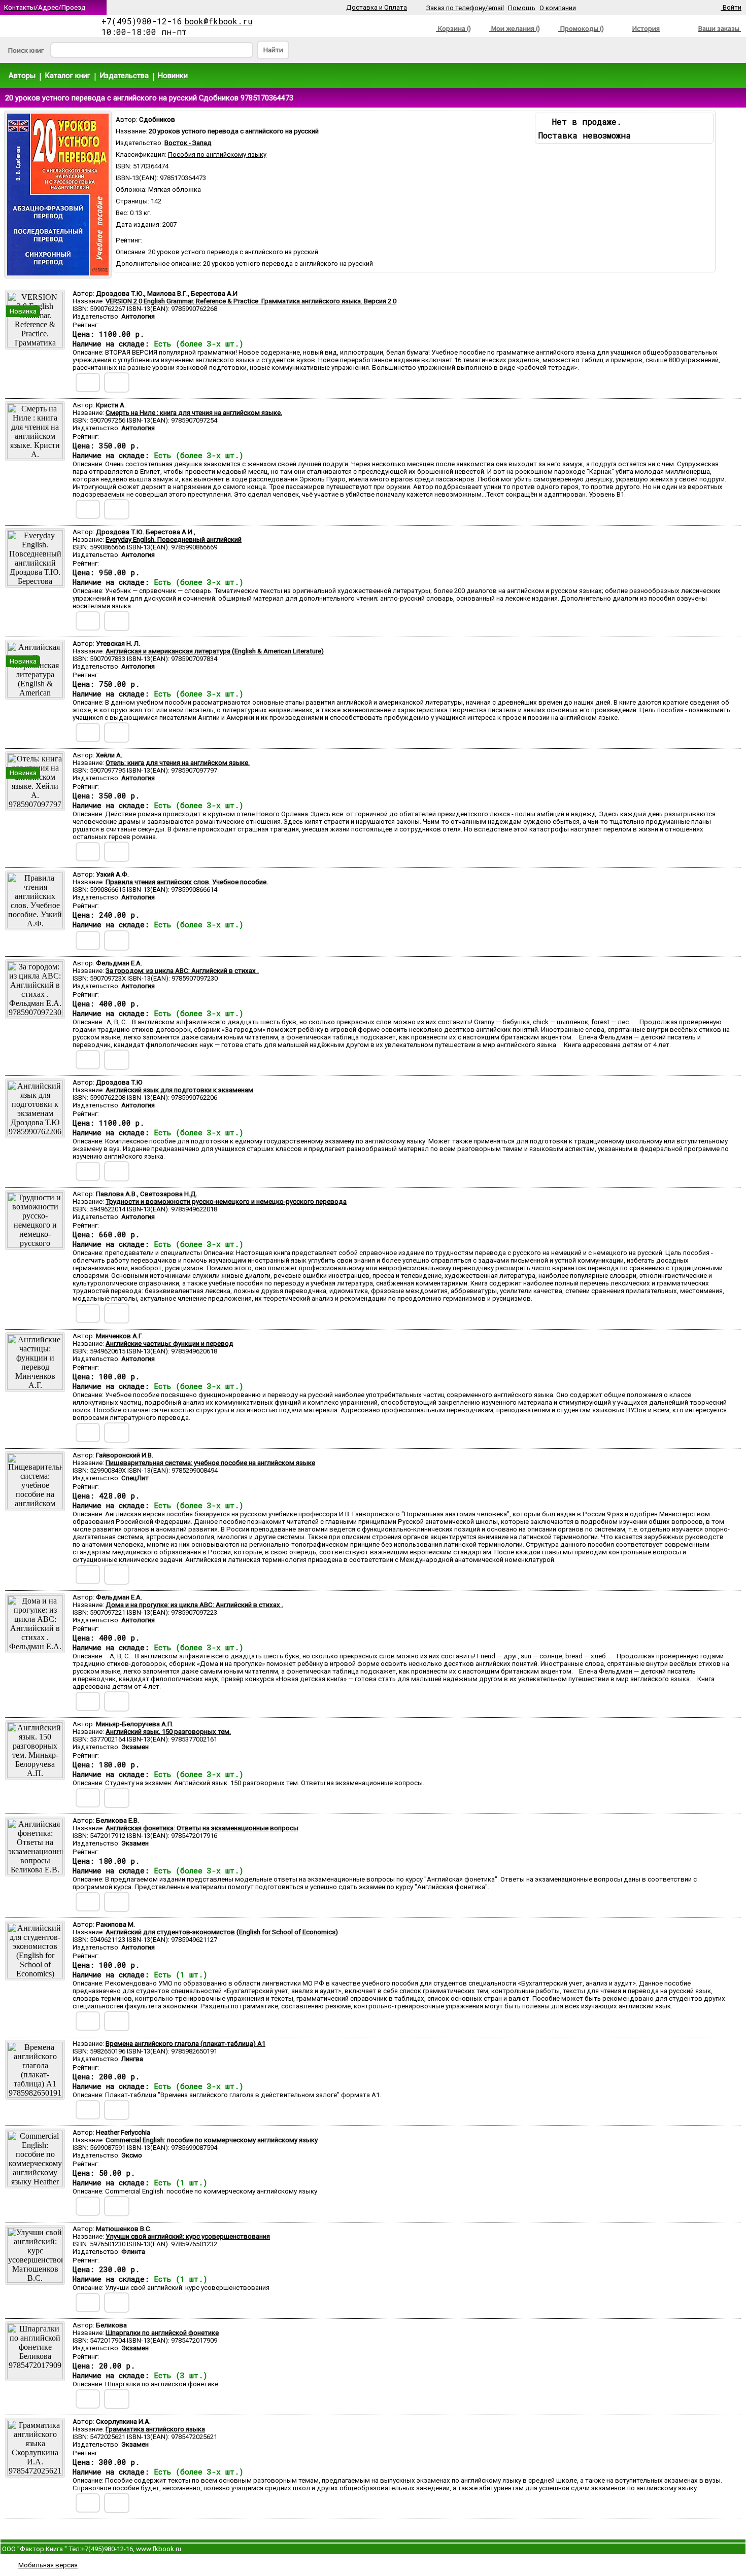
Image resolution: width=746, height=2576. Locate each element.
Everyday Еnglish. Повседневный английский (174, 539)
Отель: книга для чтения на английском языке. (178, 763)
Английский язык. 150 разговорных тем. (168, 1732)
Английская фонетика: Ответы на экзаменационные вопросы (202, 1828)
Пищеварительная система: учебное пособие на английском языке (210, 1463)
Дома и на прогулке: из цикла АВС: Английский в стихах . (194, 1605)
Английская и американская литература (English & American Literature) (215, 651)
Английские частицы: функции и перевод (169, 1344)
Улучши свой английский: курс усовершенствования (188, 2236)
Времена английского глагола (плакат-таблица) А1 (185, 2044)
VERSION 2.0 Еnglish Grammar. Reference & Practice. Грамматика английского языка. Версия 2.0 (251, 301)
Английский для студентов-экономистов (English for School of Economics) (222, 1932)
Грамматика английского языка (155, 2429)
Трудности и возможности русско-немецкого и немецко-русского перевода (226, 1202)
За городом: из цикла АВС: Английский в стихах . (182, 971)
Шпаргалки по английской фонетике (162, 2333)
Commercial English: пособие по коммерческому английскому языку (212, 2140)
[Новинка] (35, 345)
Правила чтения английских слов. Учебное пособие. (187, 882)
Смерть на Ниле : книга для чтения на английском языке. (194, 413)
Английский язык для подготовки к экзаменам (179, 1090)
